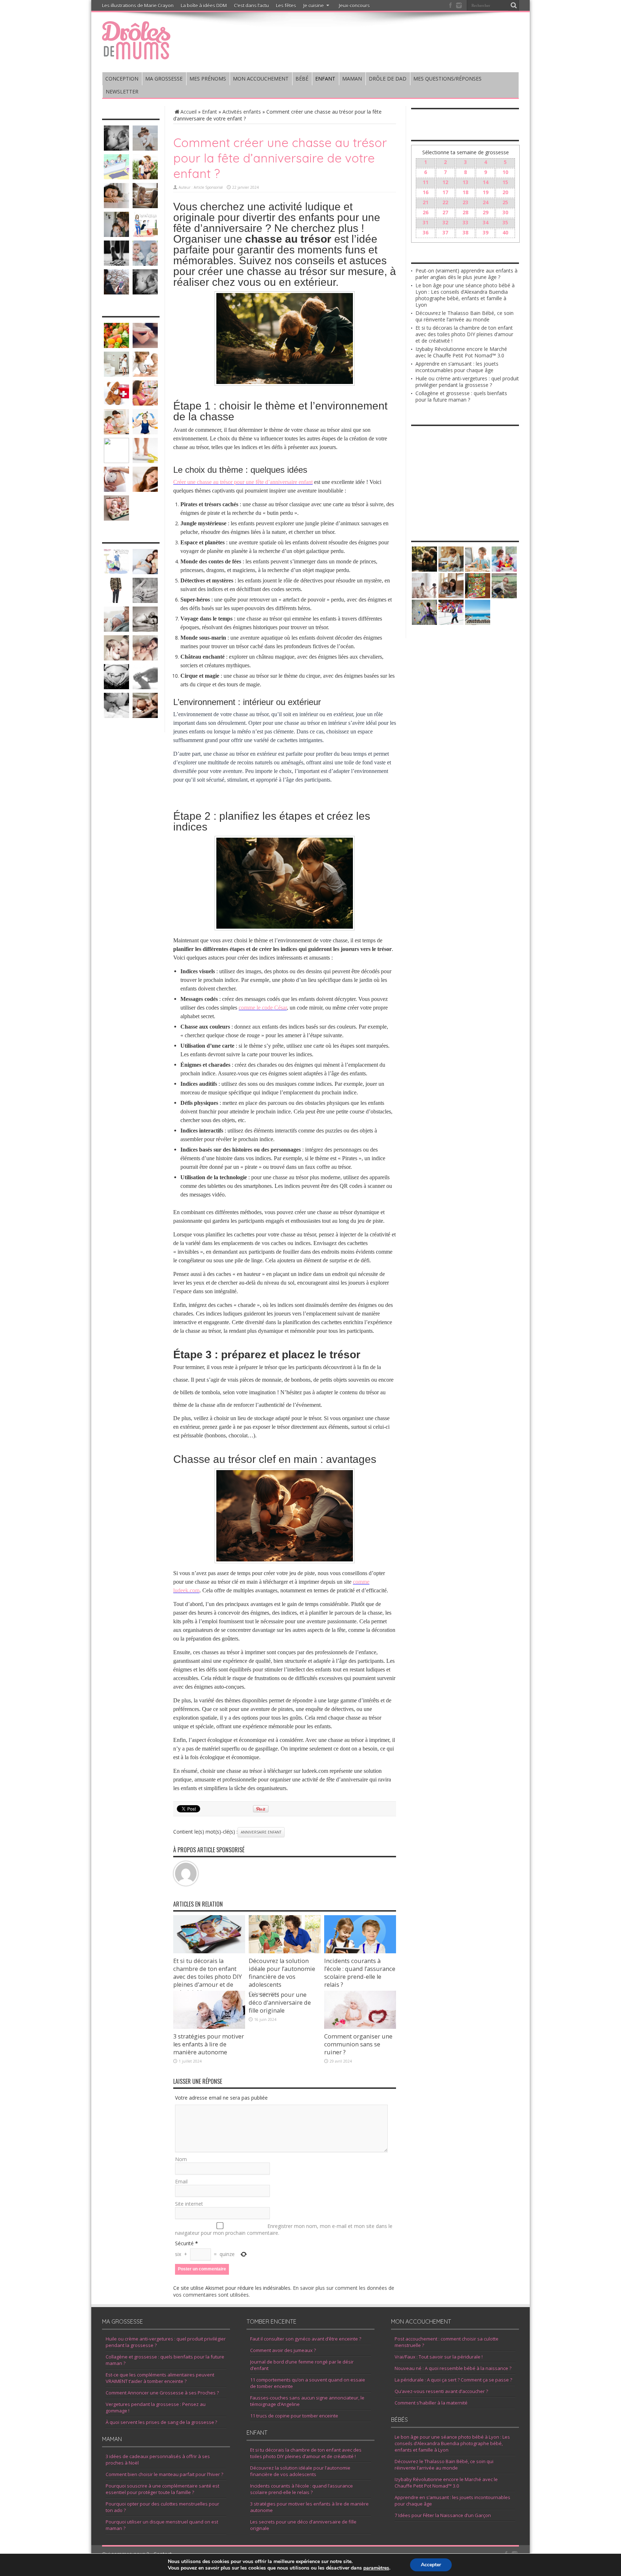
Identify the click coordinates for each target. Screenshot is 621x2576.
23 (465, 202)
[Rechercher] (514, 5)
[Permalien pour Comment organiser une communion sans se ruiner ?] (360, 2027)
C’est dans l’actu (251, 5)
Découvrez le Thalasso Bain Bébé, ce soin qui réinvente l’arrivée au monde (464, 316)
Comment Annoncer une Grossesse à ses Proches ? (162, 2393)
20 (505, 192)
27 (445, 212)
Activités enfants (242, 112)
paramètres (376, 2568)
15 (505, 182)
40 (505, 232)
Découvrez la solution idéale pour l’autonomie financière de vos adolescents (282, 1973)
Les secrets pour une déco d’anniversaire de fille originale (280, 2003)
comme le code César (263, 1008)
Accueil (188, 112)
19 (486, 192)
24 (486, 202)
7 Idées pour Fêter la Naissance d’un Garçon (443, 2515)
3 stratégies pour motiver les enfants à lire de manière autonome (209, 2044)
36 (425, 232)
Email (181, 2181)
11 (425, 182)
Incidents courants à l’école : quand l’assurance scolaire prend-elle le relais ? (360, 1973)
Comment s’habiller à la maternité (431, 2403)
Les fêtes (286, 5)
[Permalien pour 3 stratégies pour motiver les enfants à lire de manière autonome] (209, 2027)
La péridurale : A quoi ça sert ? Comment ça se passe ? (453, 2380)
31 (425, 222)
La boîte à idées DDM (204, 5)
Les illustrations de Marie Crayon (138, 5)
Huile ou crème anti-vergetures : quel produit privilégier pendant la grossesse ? (467, 382)
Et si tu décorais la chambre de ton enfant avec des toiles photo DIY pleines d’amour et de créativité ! (208, 1977)
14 (486, 182)
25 (505, 202)
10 (505, 172)
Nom (181, 2159)
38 (465, 232)
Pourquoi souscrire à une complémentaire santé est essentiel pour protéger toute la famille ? (162, 2489)
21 (425, 202)
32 (445, 222)
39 (486, 232)
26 (425, 212)
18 (465, 192)
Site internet (189, 2204)
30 (505, 212)
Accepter (431, 2565)
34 (486, 222)
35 (505, 222)
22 (445, 202)
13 (465, 182)
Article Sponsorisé (208, 187)
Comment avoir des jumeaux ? (283, 2350)
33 (465, 222)
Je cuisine (314, 5)
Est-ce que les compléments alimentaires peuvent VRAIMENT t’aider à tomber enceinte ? (160, 2378)
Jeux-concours (354, 5)
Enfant (210, 112)
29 (486, 212)
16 (425, 192)
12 (445, 182)
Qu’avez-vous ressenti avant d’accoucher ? (441, 2391)
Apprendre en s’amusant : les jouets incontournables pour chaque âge (457, 367)
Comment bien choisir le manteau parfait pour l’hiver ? (164, 2474)
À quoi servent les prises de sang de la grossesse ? (161, 2422)
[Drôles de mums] (136, 55)
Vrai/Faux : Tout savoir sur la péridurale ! (439, 2357)
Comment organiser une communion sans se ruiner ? (358, 2044)
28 (465, 212)
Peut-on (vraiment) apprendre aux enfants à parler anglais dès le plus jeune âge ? (466, 274)
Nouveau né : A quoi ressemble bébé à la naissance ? (453, 2368)
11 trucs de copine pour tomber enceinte (294, 2416)
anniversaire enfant (261, 1832)
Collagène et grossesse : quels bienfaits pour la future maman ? (461, 396)
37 (445, 232)
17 (445, 192)
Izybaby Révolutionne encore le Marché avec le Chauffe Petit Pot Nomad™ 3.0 (461, 352)
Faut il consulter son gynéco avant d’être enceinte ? (306, 2339)
